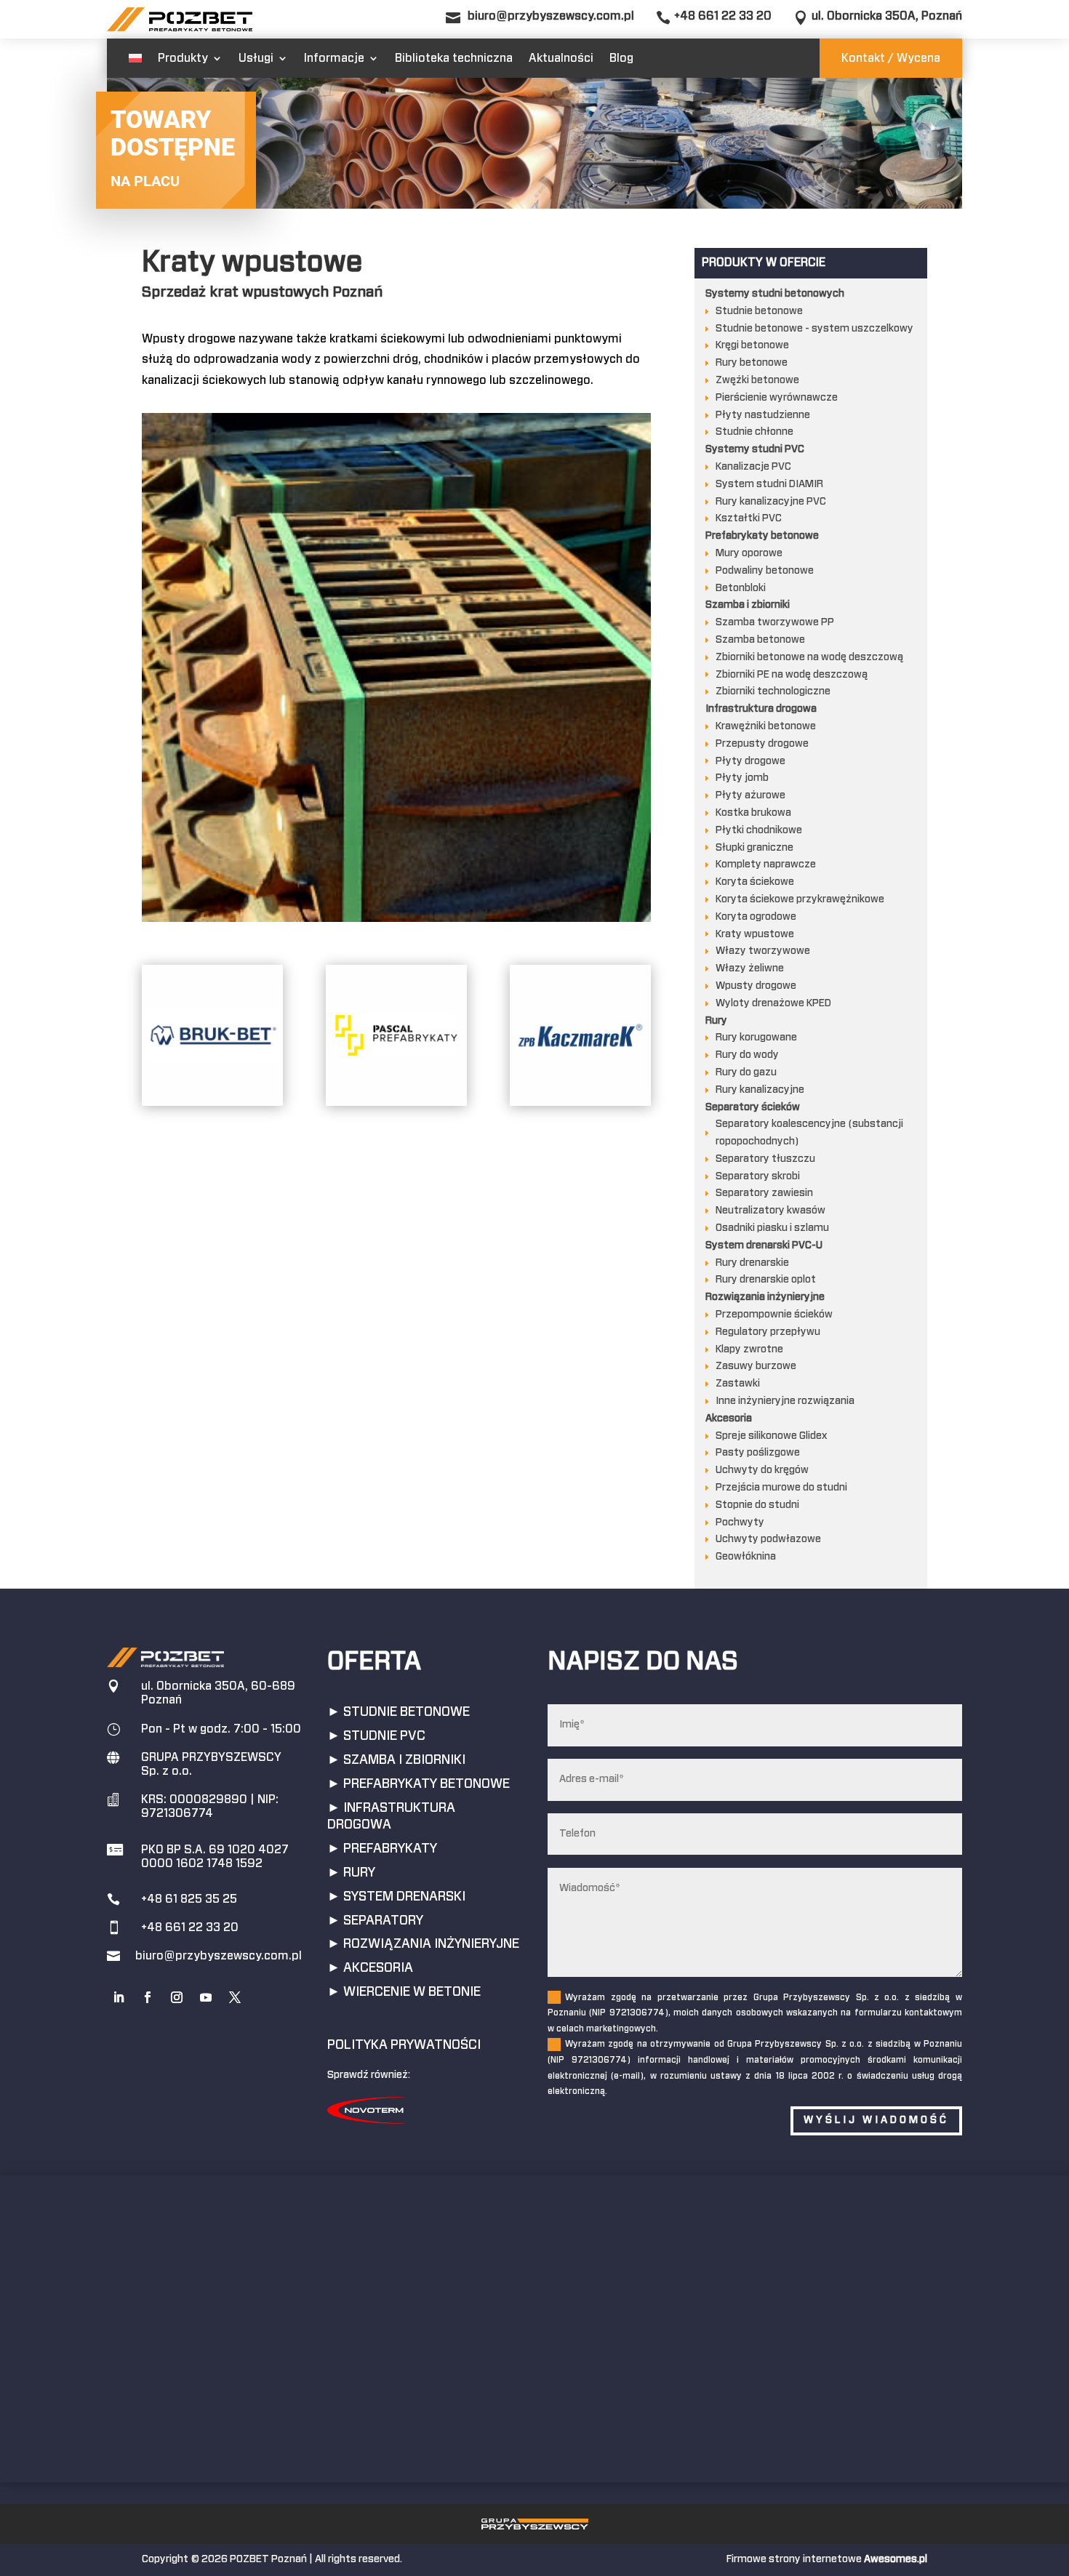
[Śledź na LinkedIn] (119, 1997)
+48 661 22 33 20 (723, 16)
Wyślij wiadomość (876, 2120)
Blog (621, 58)
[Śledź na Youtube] (206, 1997)
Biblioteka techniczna (454, 58)
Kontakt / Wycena (891, 58)
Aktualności (561, 58)
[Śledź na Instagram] (177, 1997)
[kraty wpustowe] (396, 919)
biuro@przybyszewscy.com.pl (551, 16)
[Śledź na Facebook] (148, 1997)
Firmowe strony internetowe (827, 2559)
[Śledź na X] (235, 1997)
